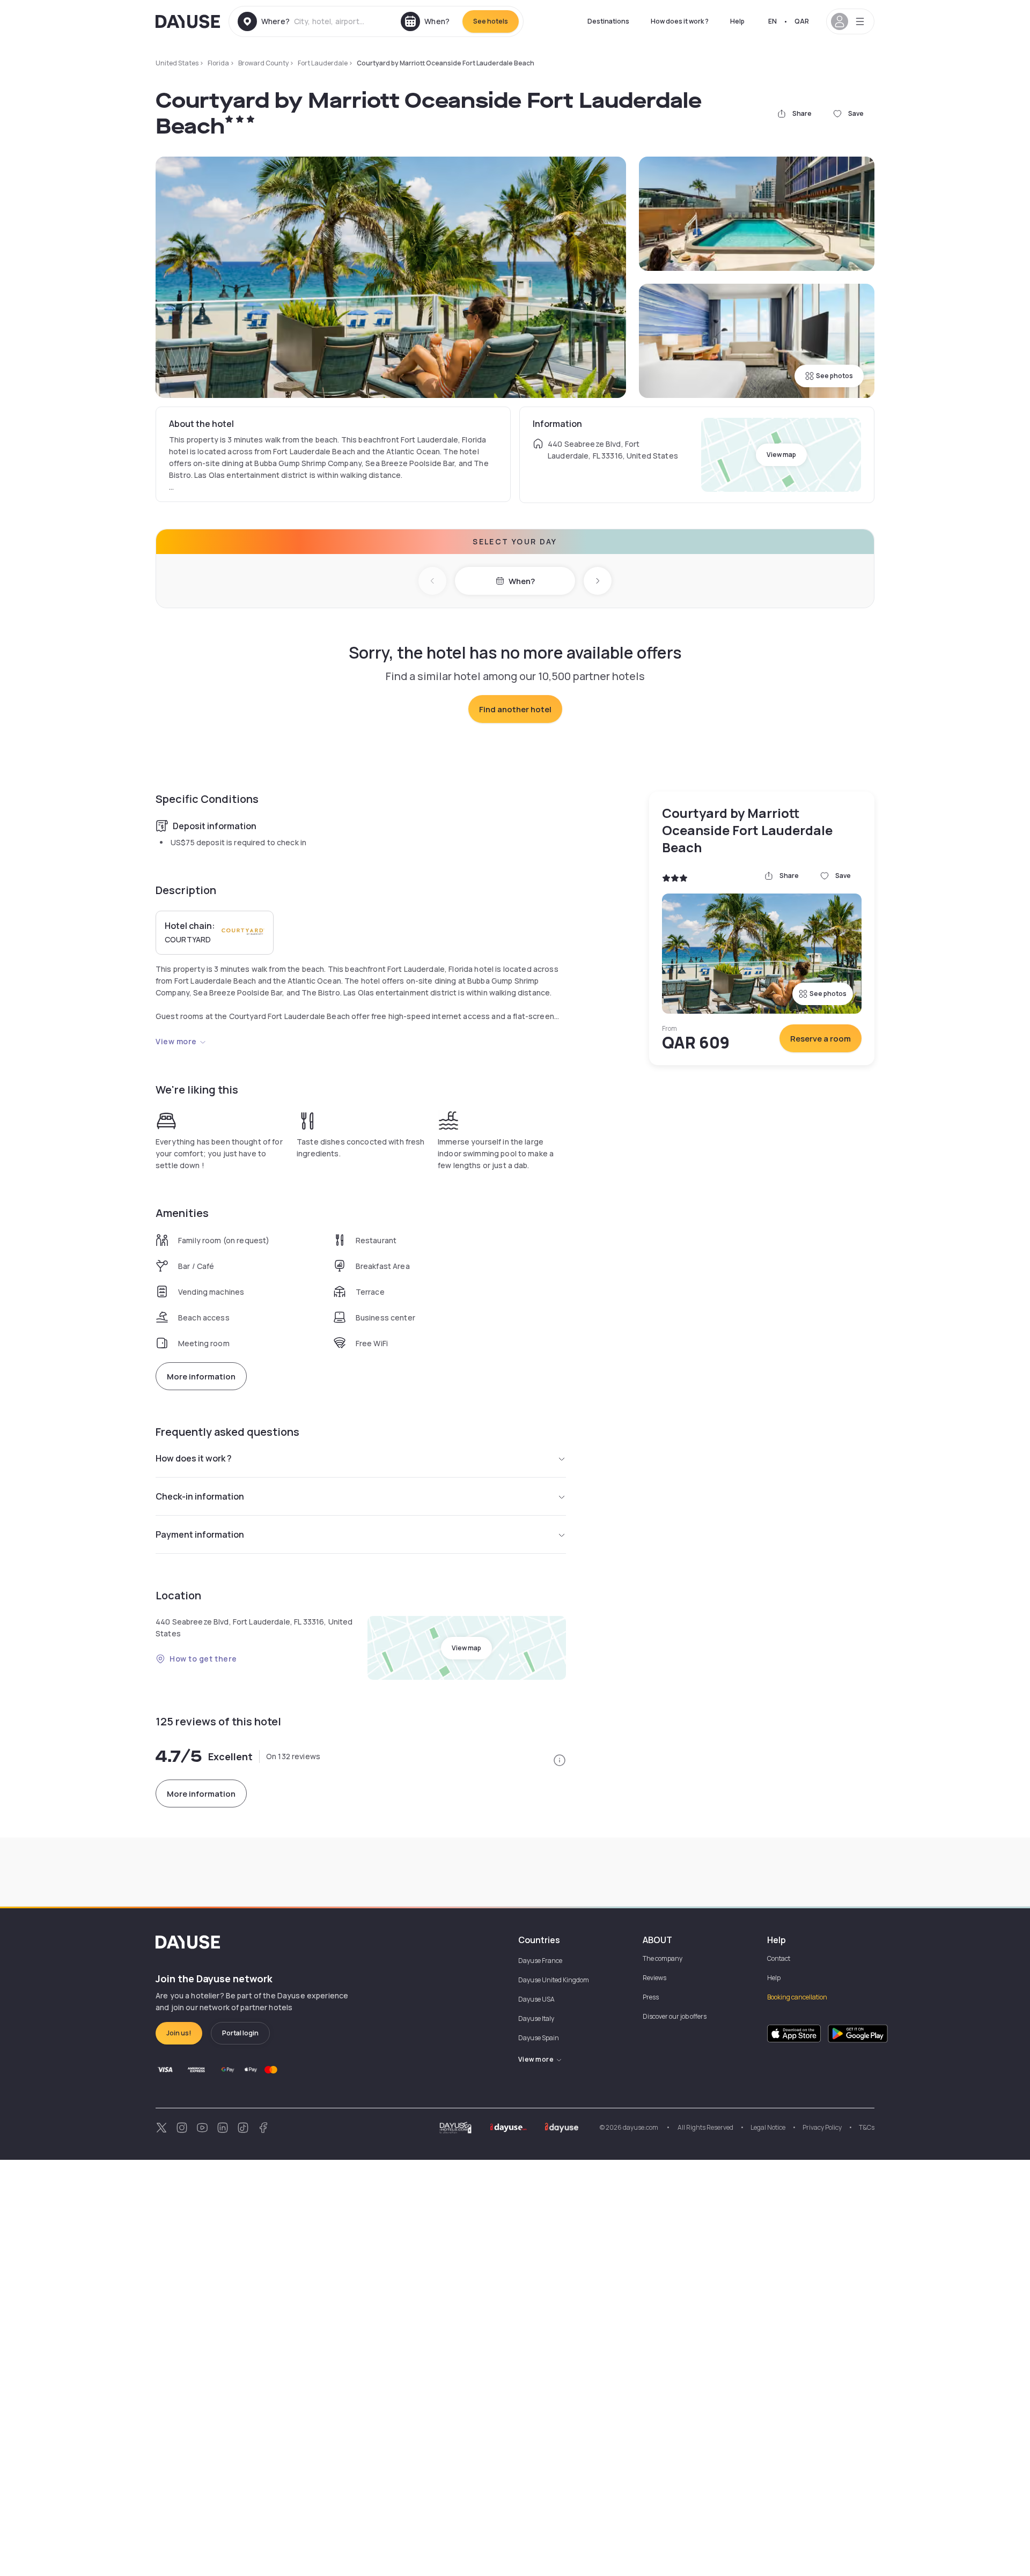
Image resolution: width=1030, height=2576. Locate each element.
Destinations (608, 21)
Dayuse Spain (539, 2038)
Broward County (263, 63)
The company (663, 1958)
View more (176, 1041)
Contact (779, 1958)
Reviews (654, 1978)
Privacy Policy (822, 2127)
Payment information (200, 1534)
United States (177, 63)
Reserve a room (821, 1039)
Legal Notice (768, 2127)
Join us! (179, 2033)
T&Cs (867, 2127)
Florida (218, 63)
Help (737, 21)
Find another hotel (515, 709)
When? (522, 581)
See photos (834, 376)
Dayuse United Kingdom (554, 1980)
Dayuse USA (536, 1999)
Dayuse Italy (536, 2018)
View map (781, 455)
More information (201, 1376)
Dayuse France (540, 1961)
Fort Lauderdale (323, 63)
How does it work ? (680, 21)
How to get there (203, 1659)
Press (651, 1997)
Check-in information (200, 1496)
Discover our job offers (675, 2016)
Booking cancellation (797, 1997)
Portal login (240, 2033)
